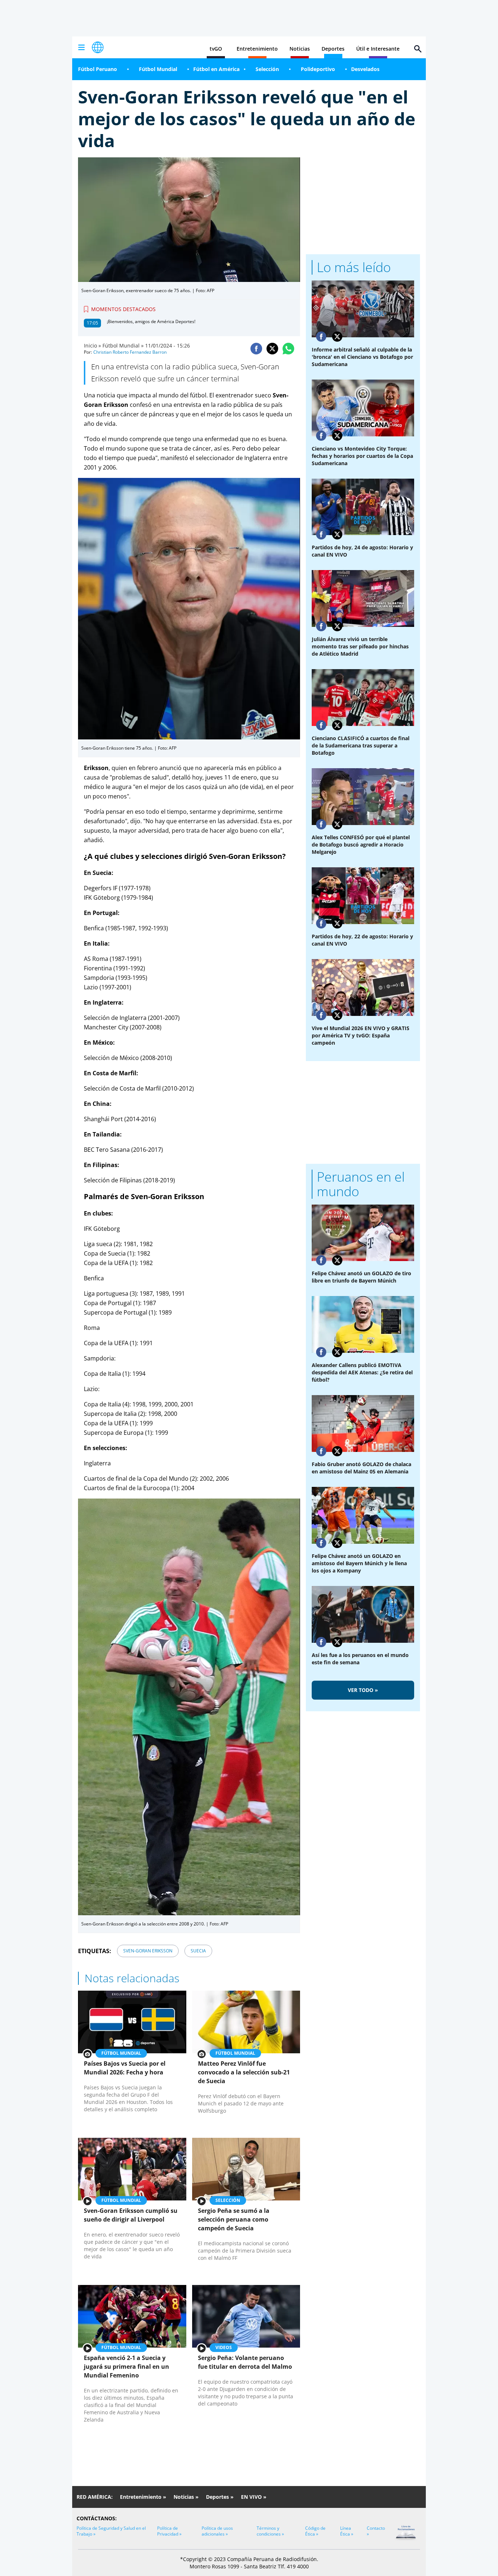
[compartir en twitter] (272, 349)
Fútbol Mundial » (123, 345)
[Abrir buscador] (418, 49)
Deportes (333, 49)
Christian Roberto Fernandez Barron (130, 352)
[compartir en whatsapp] (288, 349)
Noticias (300, 49)
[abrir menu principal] (81, 47)
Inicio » (92, 345)
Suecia (198, 1951)
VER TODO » (363, 1690)
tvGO (216, 49)
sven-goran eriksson (148, 1951)
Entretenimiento (257, 49)
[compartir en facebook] (256, 349)
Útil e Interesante (378, 49)
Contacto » (376, 2531)
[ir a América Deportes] (98, 47)
